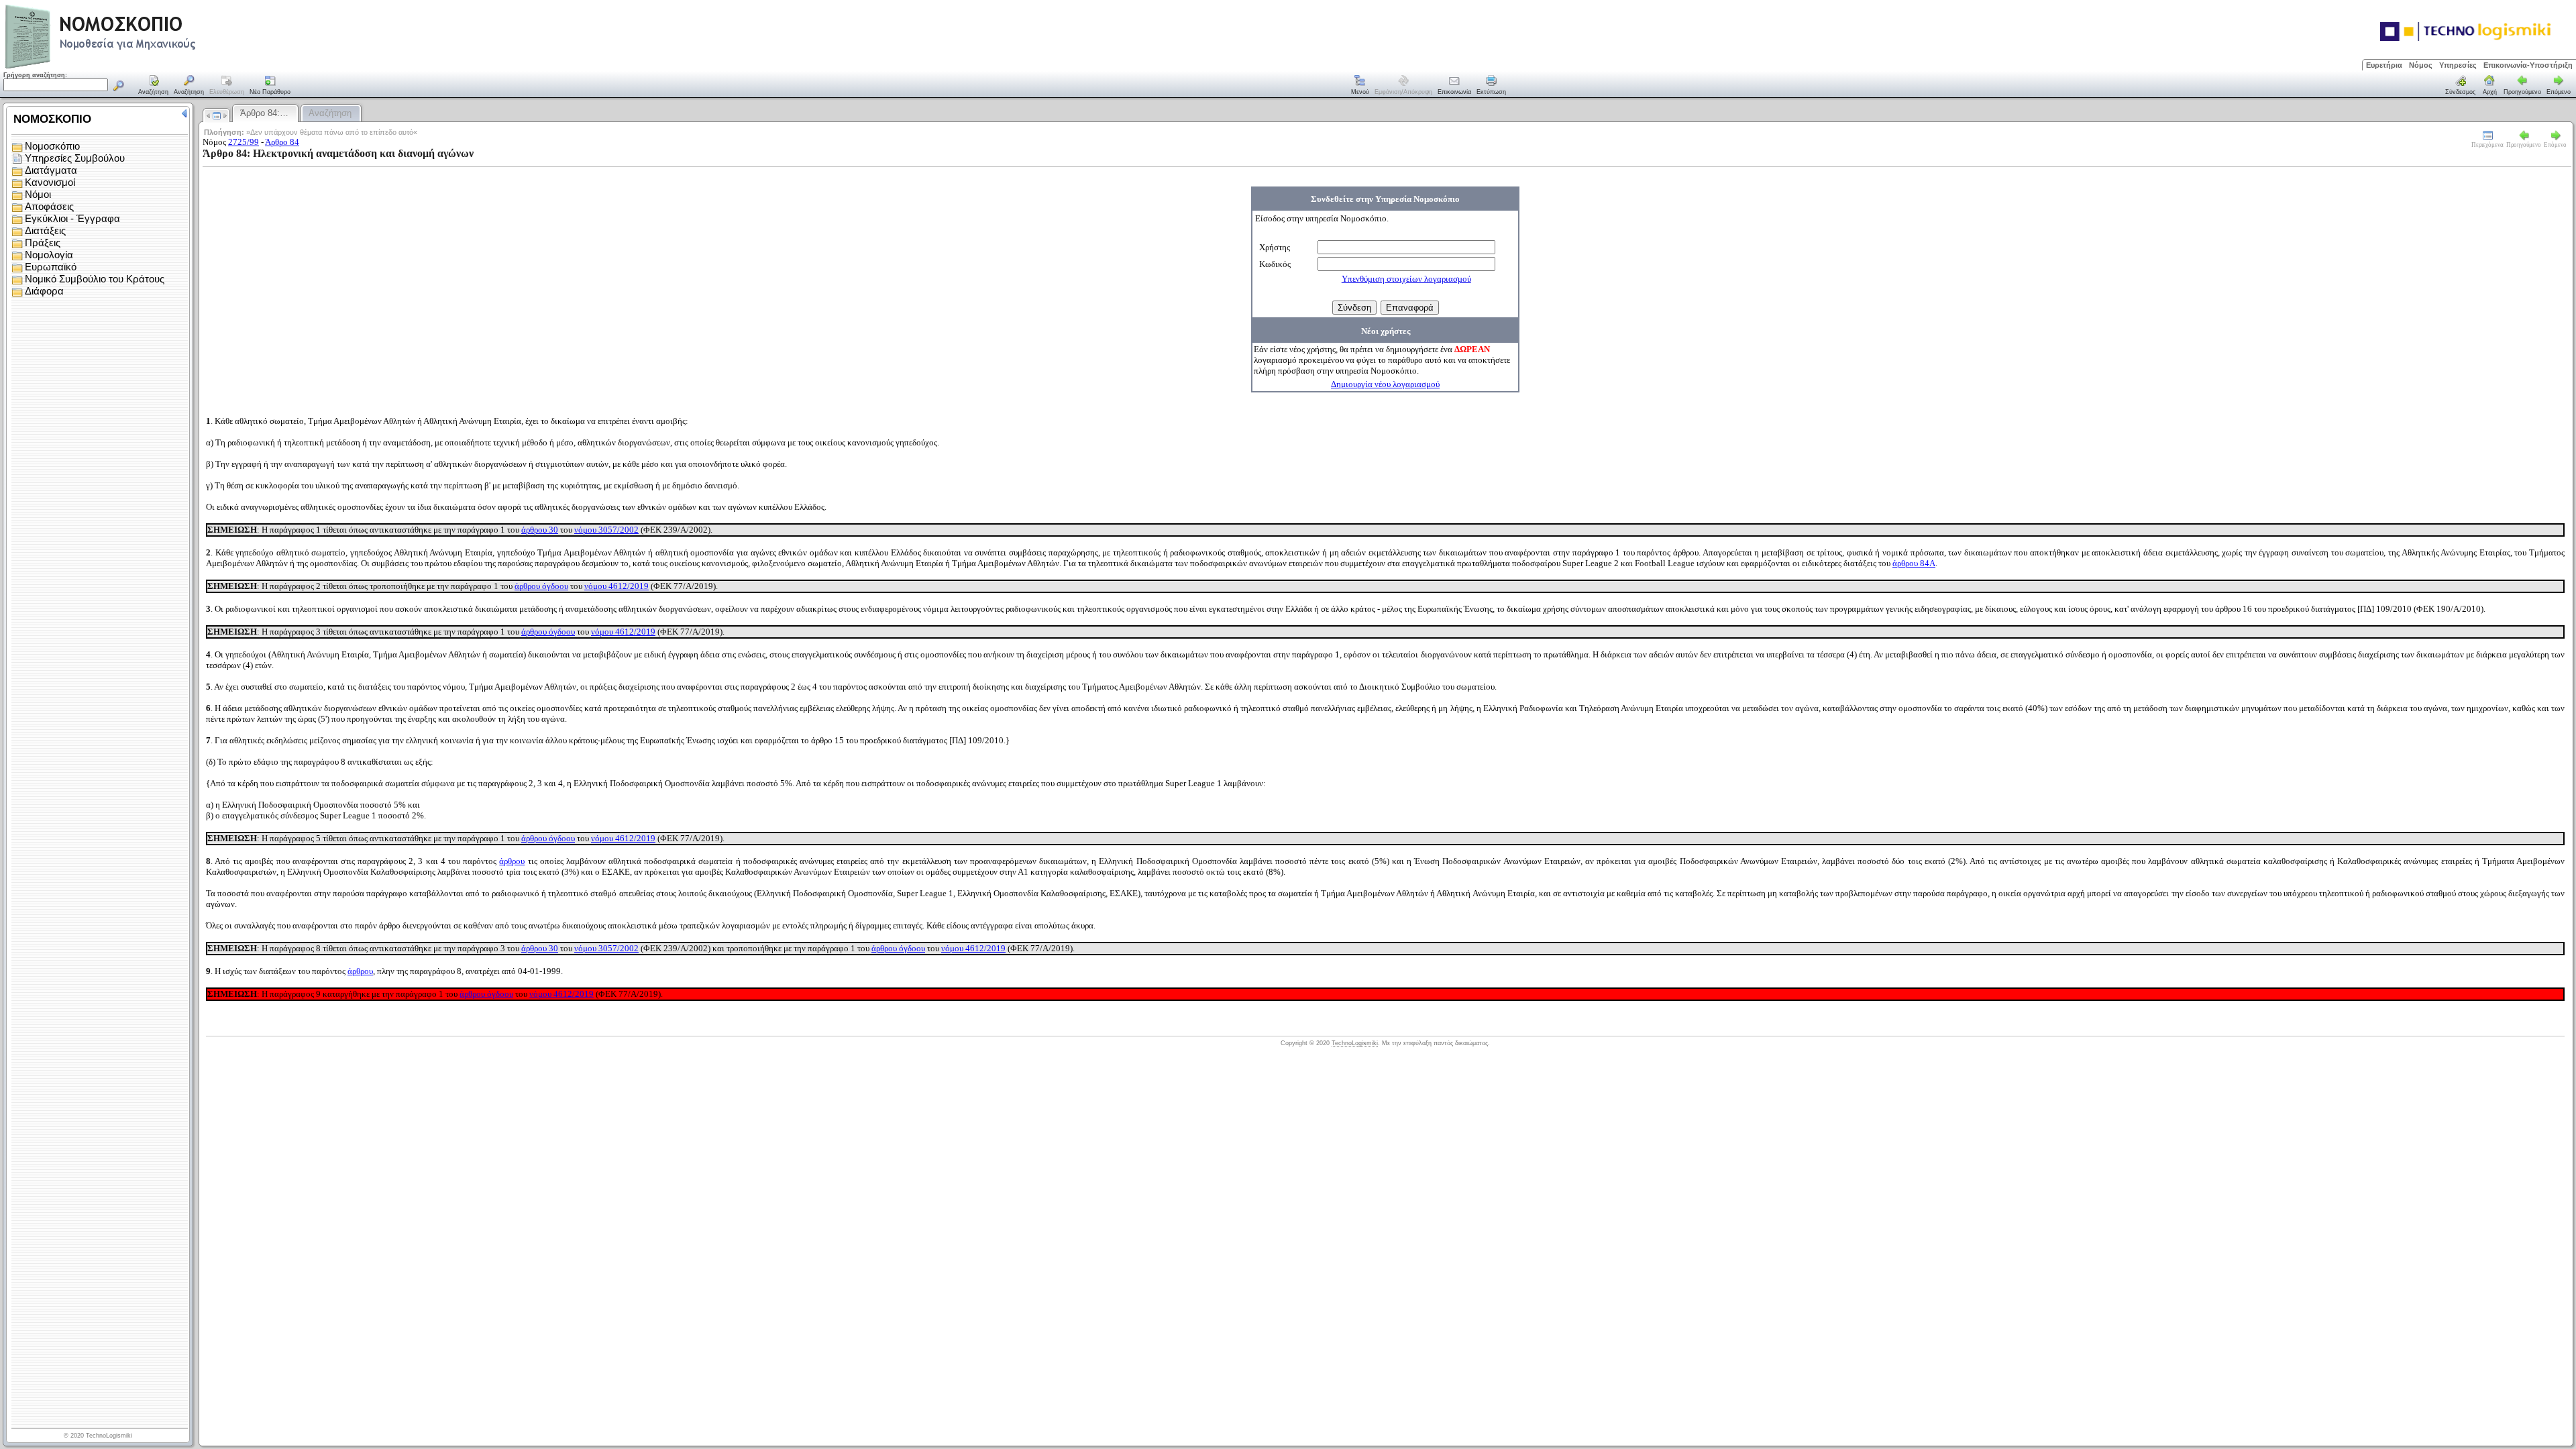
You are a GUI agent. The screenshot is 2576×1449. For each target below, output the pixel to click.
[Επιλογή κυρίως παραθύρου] (154, 86)
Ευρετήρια (2384, 65)
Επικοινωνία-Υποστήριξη (2528, 65)
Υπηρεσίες (2458, 65)
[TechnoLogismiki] (153, 67)
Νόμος (2421, 65)
